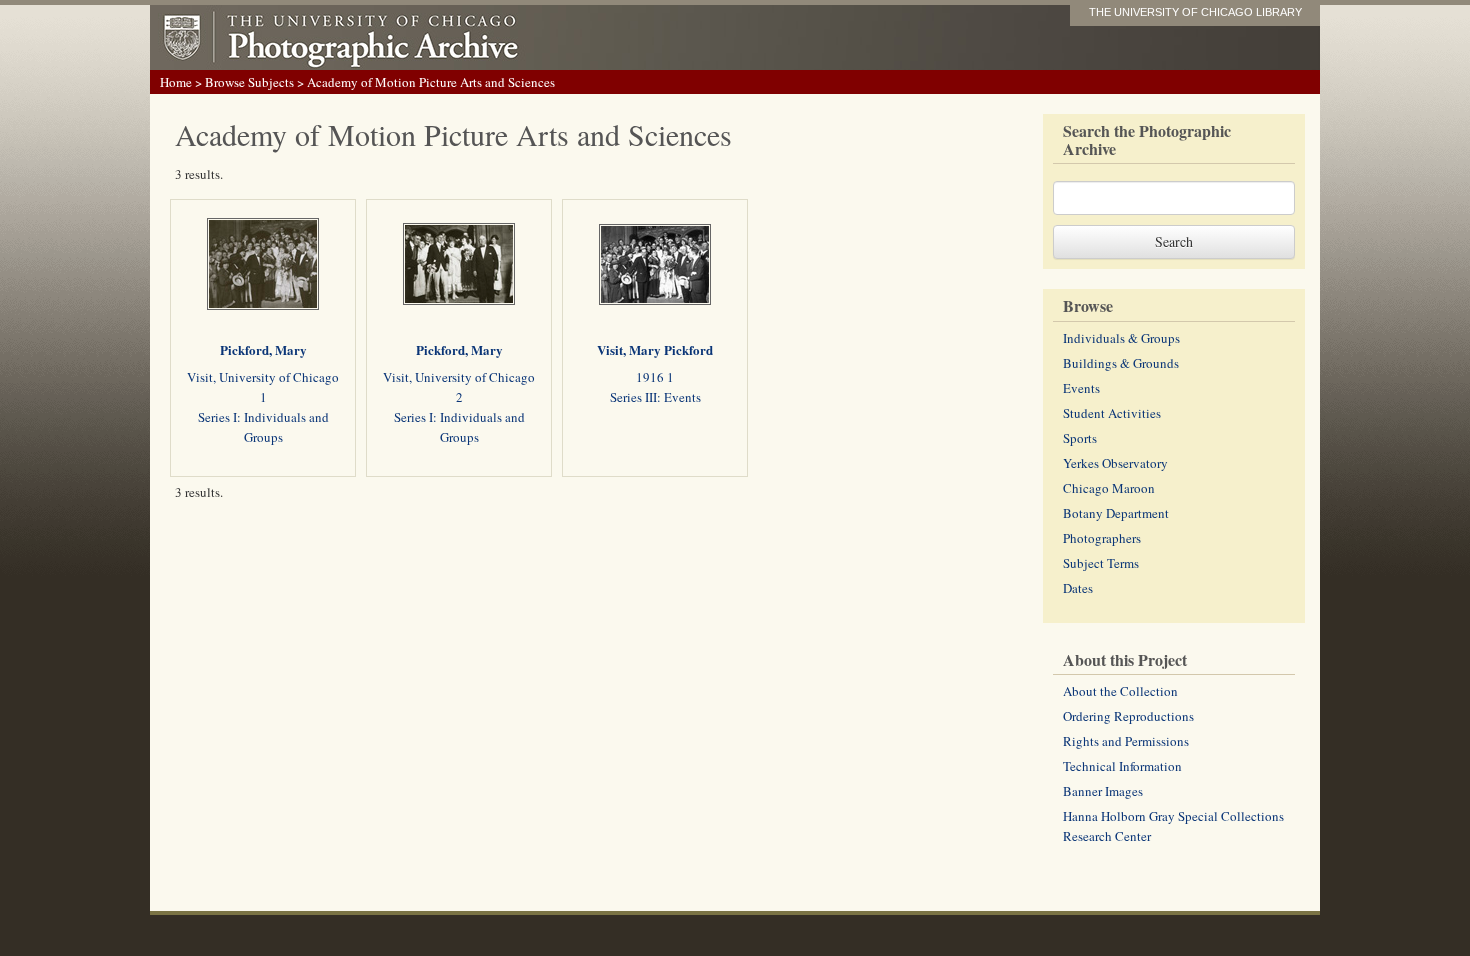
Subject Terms (1101, 563)
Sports (1080, 438)
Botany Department (1116, 513)
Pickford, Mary (263, 349)
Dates (1078, 588)
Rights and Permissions (1126, 741)
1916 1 (655, 377)
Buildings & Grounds (1121, 363)
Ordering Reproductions (1128, 716)
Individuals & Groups (1121, 338)
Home (176, 82)
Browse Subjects (249, 82)
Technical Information (1122, 766)
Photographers (1102, 538)
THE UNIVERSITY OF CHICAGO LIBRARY (1195, 12)
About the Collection (1120, 691)
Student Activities (1112, 413)
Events (1081, 388)
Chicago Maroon (1109, 488)
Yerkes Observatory (1115, 463)
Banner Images (1103, 791)
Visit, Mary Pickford (655, 349)
